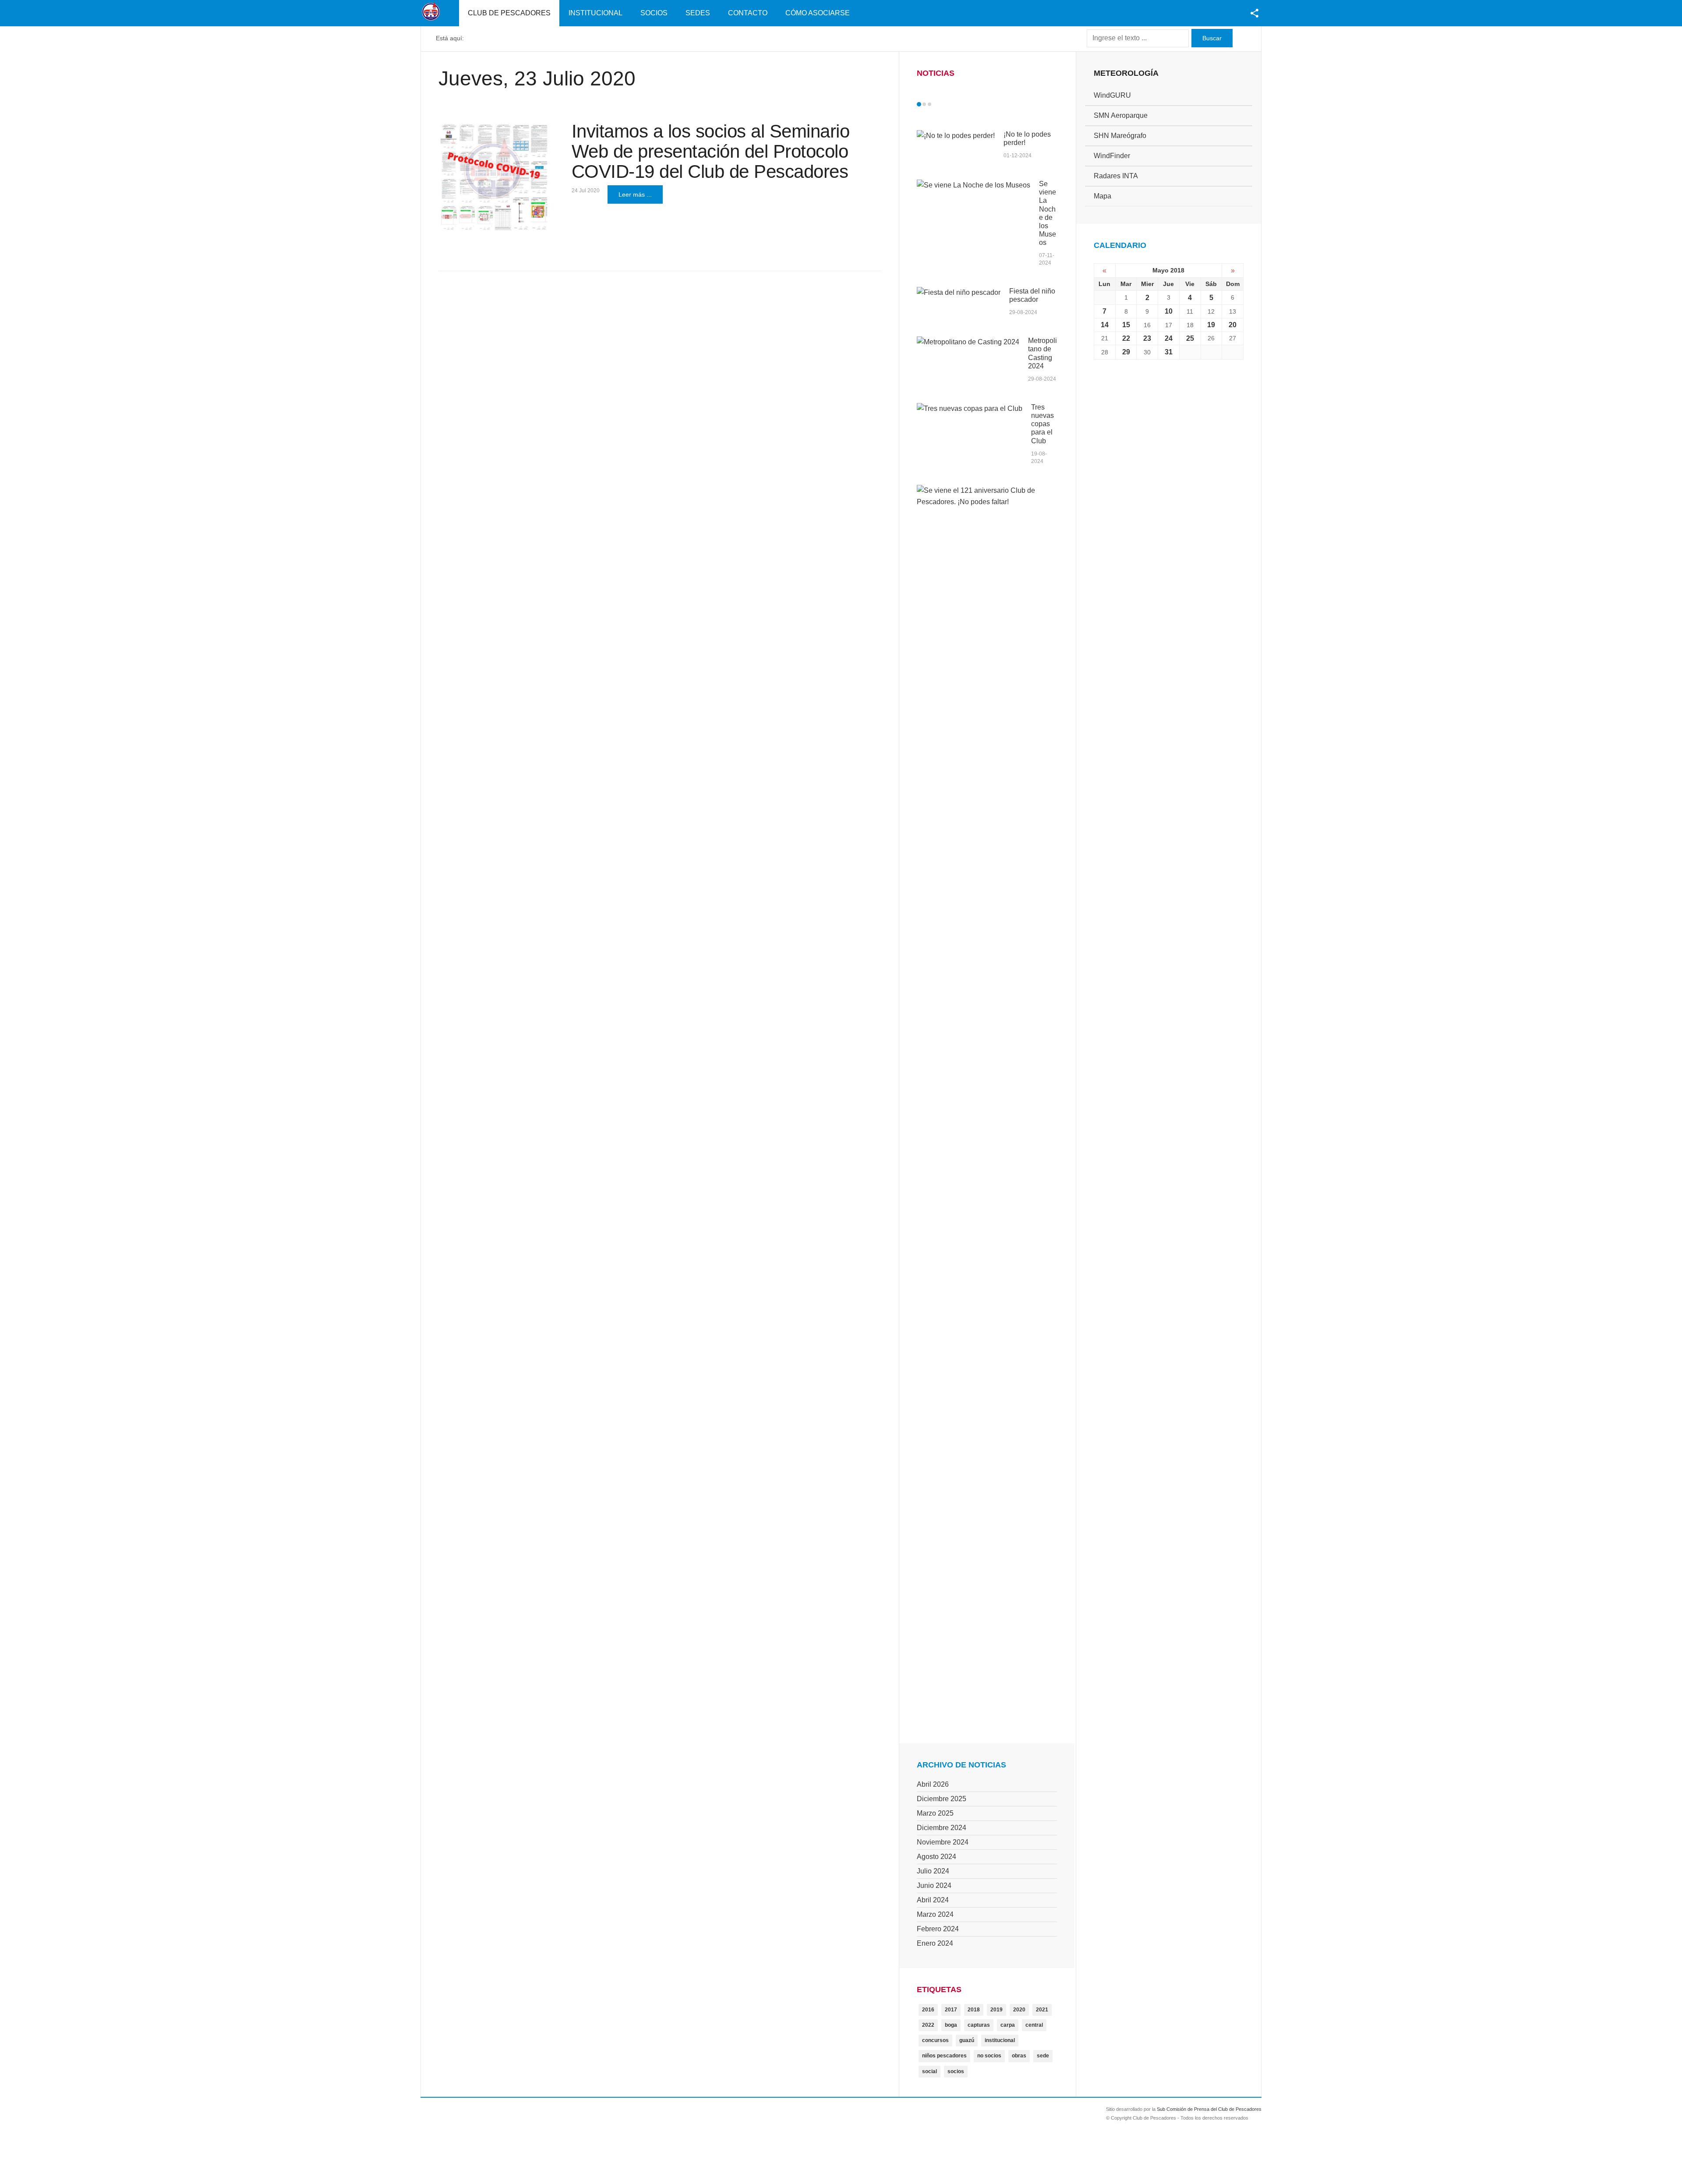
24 (1169, 338)
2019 (996, 2010)
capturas (979, 2025)
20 (1233, 325)
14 (1105, 325)
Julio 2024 (933, 1871)
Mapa (1102, 196)
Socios (654, 13)
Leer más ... (635, 194)
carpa (1008, 2025)
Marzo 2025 (935, 1813)
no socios (989, 2056)
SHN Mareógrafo (1120, 136)
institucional (1000, 2040)
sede (1043, 2056)
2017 (951, 2010)
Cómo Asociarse (818, 13)
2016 (928, 2010)
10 (1169, 311)
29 (1126, 352)
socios (956, 2071)
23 (1147, 338)
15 (1126, 325)
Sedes (698, 13)
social (929, 2071)
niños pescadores (944, 2056)
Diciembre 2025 (942, 1799)
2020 (1019, 2010)
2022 (928, 2025)
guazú (967, 2040)
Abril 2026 (933, 1784)
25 (1190, 338)
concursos (935, 2040)
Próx (945, 104)
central (1034, 2025)
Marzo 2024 (935, 1914)
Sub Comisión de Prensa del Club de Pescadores (1209, 2109)
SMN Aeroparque (1121, 115)
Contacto (748, 13)
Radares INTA (1116, 176)
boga (951, 2025)
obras (1019, 2056)
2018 (974, 2010)
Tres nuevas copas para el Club (1042, 424)
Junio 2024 (934, 1885)
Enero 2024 (935, 1943)
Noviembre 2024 (943, 1842)
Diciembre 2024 (942, 1828)
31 (1169, 352)
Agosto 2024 (936, 1857)
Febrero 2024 (938, 1929)
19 (1211, 325)
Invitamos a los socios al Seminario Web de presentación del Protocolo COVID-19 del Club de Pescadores (711, 151)
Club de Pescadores (509, 13)
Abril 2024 (933, 1900)
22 (1126, 338)
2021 (1042, 2010)
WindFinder (1112, 156)
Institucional (595, 13)
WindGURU (1112, 95)
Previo (937, 104)
